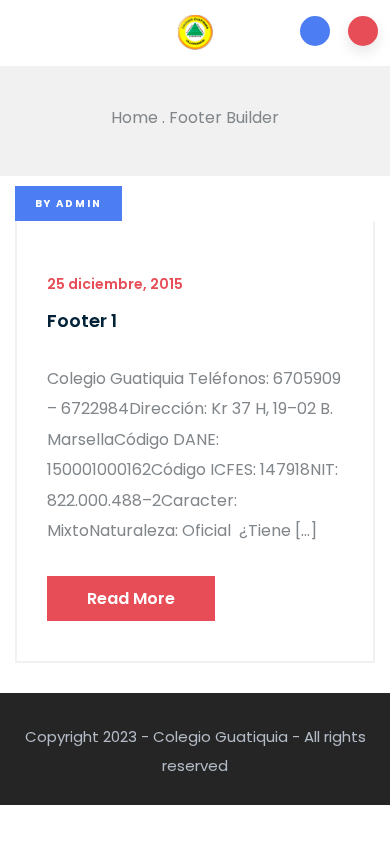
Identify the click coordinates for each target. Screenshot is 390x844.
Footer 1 (82, 320)
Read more (131, 598)
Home (134, 117)
